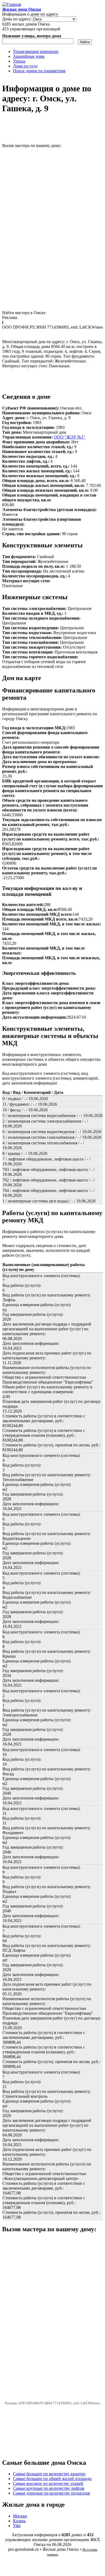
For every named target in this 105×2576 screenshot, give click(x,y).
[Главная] (12, 4)
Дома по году (25, 66)
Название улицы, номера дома (32, 36)
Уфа (17, 2526)
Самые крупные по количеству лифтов (49, 2488)
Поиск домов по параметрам (39, 71)
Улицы (19, 61)
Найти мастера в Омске (24, 313)
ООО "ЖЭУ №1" (70, 437)
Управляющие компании (36, 51)
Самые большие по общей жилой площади (52, 2479)
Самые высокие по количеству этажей (48, 2483)
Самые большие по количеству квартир (49, 2474)
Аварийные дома (29, 56)
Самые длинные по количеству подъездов (51, 2493)
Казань (19, 2521)
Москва (20, 2516)
